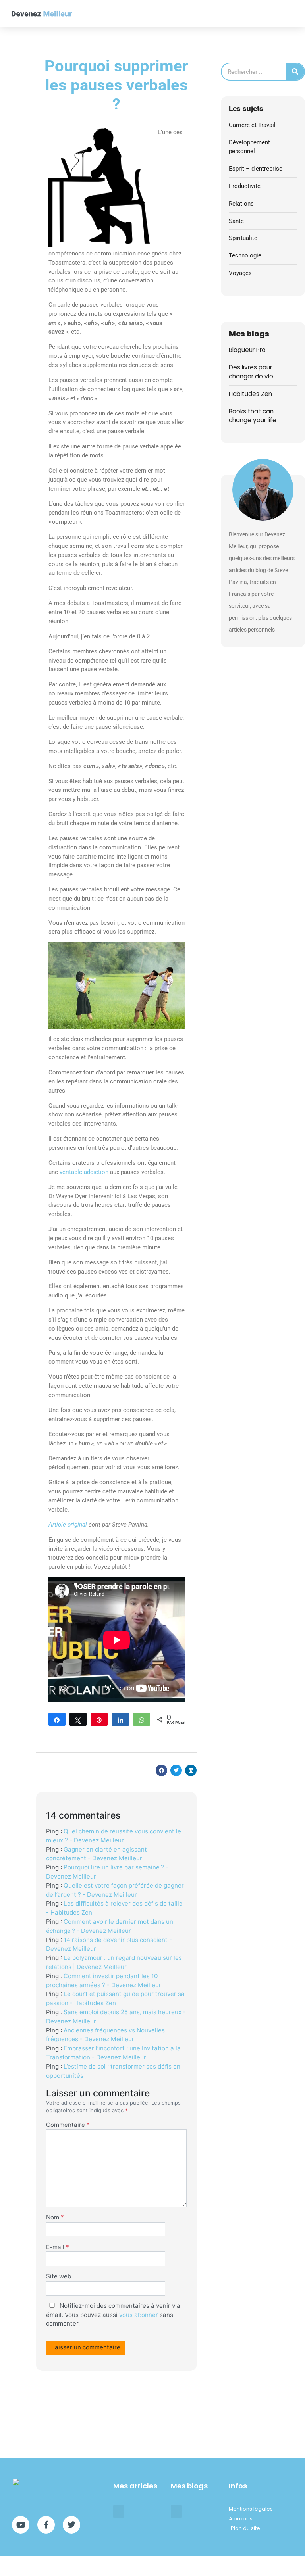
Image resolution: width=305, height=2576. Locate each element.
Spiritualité (243, 238)
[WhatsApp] (142, 1719)
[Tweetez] (78, 1719)
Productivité (245, 186)
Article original (68, 1525)
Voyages (240, 273)
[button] (291, 14)
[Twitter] (71, 2525)
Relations (241, 204)
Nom (55, 2217)
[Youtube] (21, 2525)
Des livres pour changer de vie (251, 372)
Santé (236, 221)
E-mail (58, 2247)
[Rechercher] (295, 72)
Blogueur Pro (247, 350)
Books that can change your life (253, 416)
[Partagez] (57, 1719)
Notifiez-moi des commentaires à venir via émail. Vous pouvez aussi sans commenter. (113, 2315)
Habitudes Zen (250, 394)
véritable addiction (84, 1172)
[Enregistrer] (99, 1719)
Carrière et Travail (252, 125)
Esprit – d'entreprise (256, 169)
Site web (59, 2276)
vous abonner (139, 2315)
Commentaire (68, 2125)
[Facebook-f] (46, 2525)
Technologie (245, 255)
